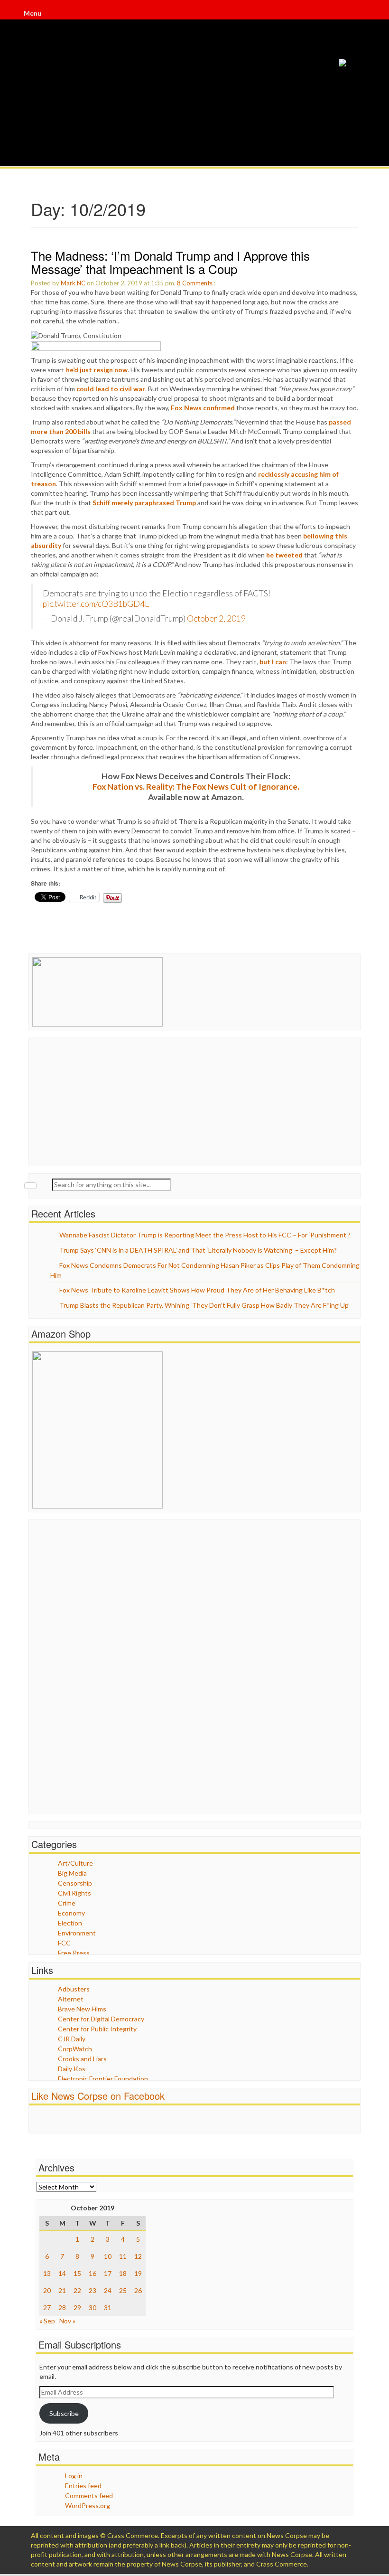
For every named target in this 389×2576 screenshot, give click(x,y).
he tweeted (284, 555)
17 (108, 2273)
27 (47, 2307)
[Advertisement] (103, 1101)
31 (108, 2307)
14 (62, 2273)
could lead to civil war (111, 389)
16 (93, 2273)
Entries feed (83, 2486)
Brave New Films (82, 2009)
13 (47, 2273)
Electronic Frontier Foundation (103, 2079)
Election (70, 1923)
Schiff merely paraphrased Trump (144, 503)
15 (77, 2273)
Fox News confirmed (203, 408)
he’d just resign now (97, 370)
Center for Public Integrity (97, 2029)
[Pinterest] (358, 13)
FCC (64, 1943)
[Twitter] (356, 13)
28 (62, 2307)
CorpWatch (75, 2049)
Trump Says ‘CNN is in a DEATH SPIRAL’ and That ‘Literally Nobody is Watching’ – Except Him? (198, 1250)
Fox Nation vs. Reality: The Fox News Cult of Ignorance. (196, 787)
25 (123, 2290)
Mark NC (73, 283)
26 (138, 2290)
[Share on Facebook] (96, 345)
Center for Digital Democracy (101, 2019)
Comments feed (89, 2496)
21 (62, 2290)
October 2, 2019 (216, 618)
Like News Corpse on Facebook (98, 2096)
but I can (273, 662)
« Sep (47, 2321)
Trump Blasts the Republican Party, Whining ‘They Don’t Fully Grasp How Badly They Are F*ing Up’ (204, 1305)
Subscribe (64, 2413)
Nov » (67, 2321)
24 (108, 2290)
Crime (67, 1903)
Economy (71, 1913)
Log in (74, 2476)
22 (77, 2290)
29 (77, 2307)
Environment (77, 1933)
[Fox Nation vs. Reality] (343, 62)
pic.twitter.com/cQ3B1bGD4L (96, 604)
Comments (197, 283)
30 (93, 2307)
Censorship (75, 1883)
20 (47, 2290)
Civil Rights (74, 1893)
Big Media (72, 1873)
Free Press (74, 1953)
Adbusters (74, 1989)
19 (138, 2273)
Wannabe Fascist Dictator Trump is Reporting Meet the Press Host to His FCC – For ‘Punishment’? (205, 1235)
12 (138, 2256)
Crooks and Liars (82, 2059)
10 (108, 2256)
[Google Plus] (357, 13)
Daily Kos (72, 2069)
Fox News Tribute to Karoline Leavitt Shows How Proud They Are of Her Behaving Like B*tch (197, 1290)
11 (123, 2256)
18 (123, 2273)
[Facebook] (355, 13)
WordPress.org (88, 2505)
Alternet (71, 1999)
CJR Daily (72, 2039)
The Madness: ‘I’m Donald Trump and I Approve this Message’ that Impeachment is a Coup (170, 262)
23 (93, 2290)
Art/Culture (75, 1863)
